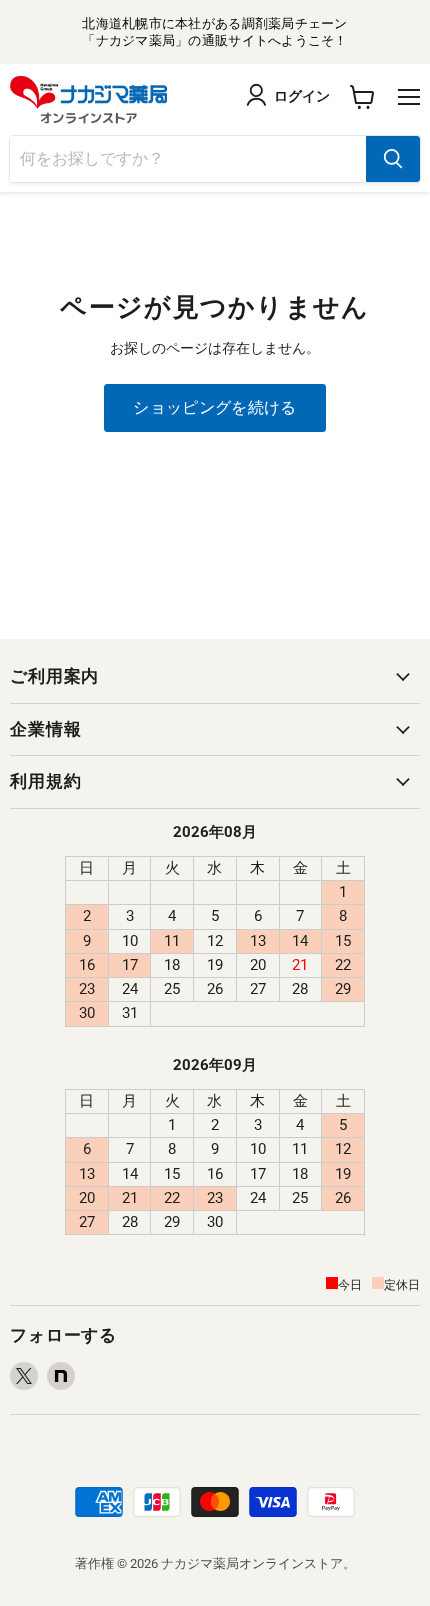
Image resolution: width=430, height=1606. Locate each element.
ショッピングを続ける (214, 407)
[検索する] (393, 159)
